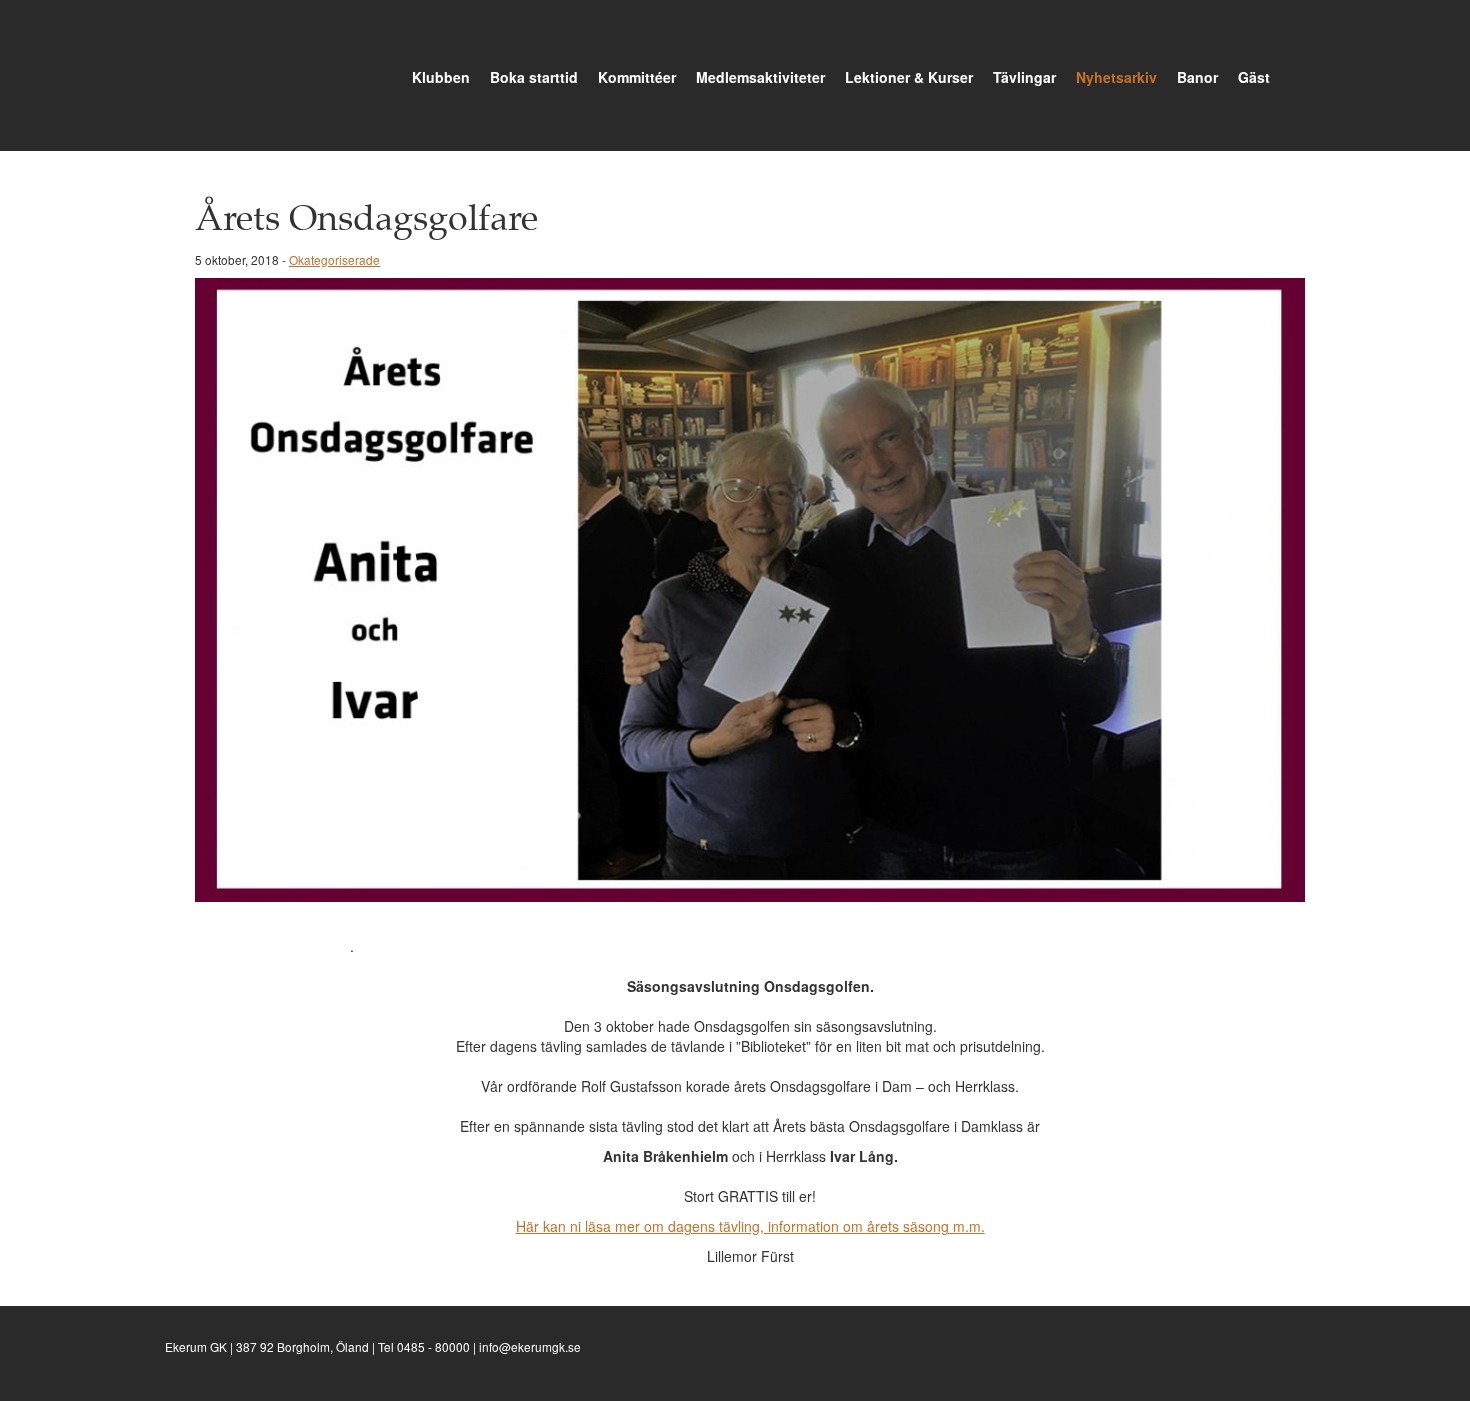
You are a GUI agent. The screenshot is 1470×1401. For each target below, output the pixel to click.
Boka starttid (534, 77)
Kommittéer (637, 77)
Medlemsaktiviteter (760, 77)
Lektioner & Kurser (909, 77)
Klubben (441, 77)
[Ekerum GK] (195, 73)
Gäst (1254, 77)
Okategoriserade (334, 259)
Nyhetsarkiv (1116, 77)
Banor (1197, 77)
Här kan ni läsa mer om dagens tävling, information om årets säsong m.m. (750, 1226)
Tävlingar (1024, 77)
